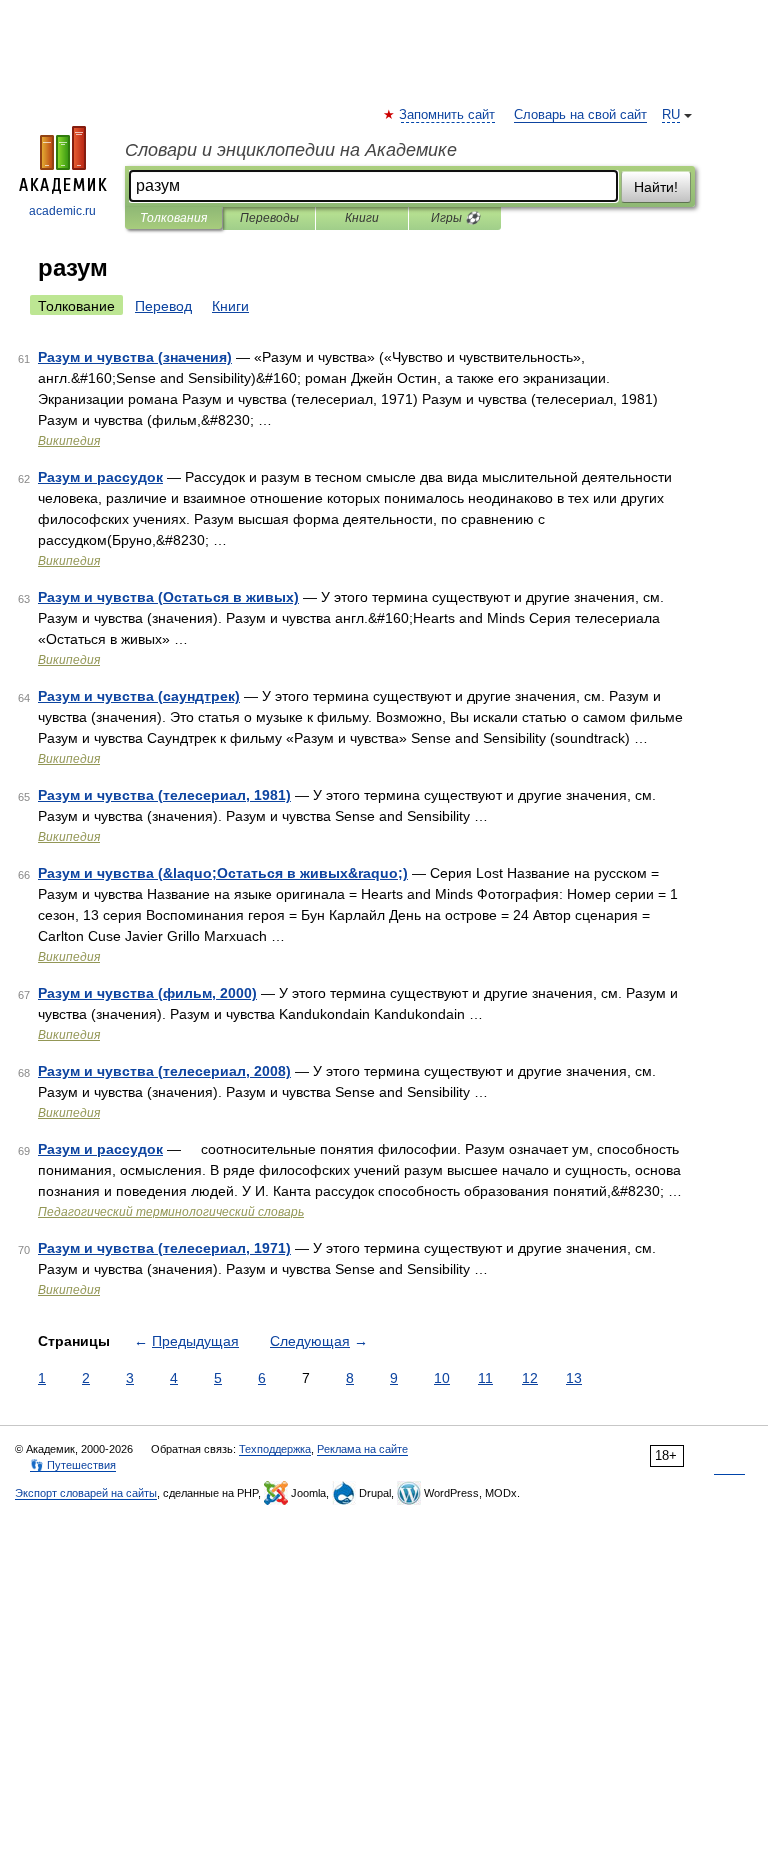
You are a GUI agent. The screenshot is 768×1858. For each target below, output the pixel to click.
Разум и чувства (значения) (135, 357)
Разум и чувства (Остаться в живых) (168, 597)
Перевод (163, 306)
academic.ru (62, 211)
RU (671, 115)
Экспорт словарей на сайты (86, 1493)
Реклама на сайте (362, 1449)
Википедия (69, 441)
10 (442, 1378)
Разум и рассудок (100, 477)
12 (530, 1378)
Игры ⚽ (455, 218)
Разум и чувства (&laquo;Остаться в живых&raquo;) (223, 873)
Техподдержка (275, 1449)
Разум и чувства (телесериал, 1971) (164, 1248)
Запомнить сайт (448, 115)
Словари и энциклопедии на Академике (291, 150)
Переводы (269, 218)
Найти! (656, 187)
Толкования (173, 218)
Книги (362, 218)
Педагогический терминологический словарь (171, 1212)
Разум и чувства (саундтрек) (139, 696)
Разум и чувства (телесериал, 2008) (164, 1071)
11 (485, 1378)
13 (574, 1378)
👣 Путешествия (73, 1465)
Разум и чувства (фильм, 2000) (147, 993)
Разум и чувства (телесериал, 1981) (164, 795)
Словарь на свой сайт (580, 115)
